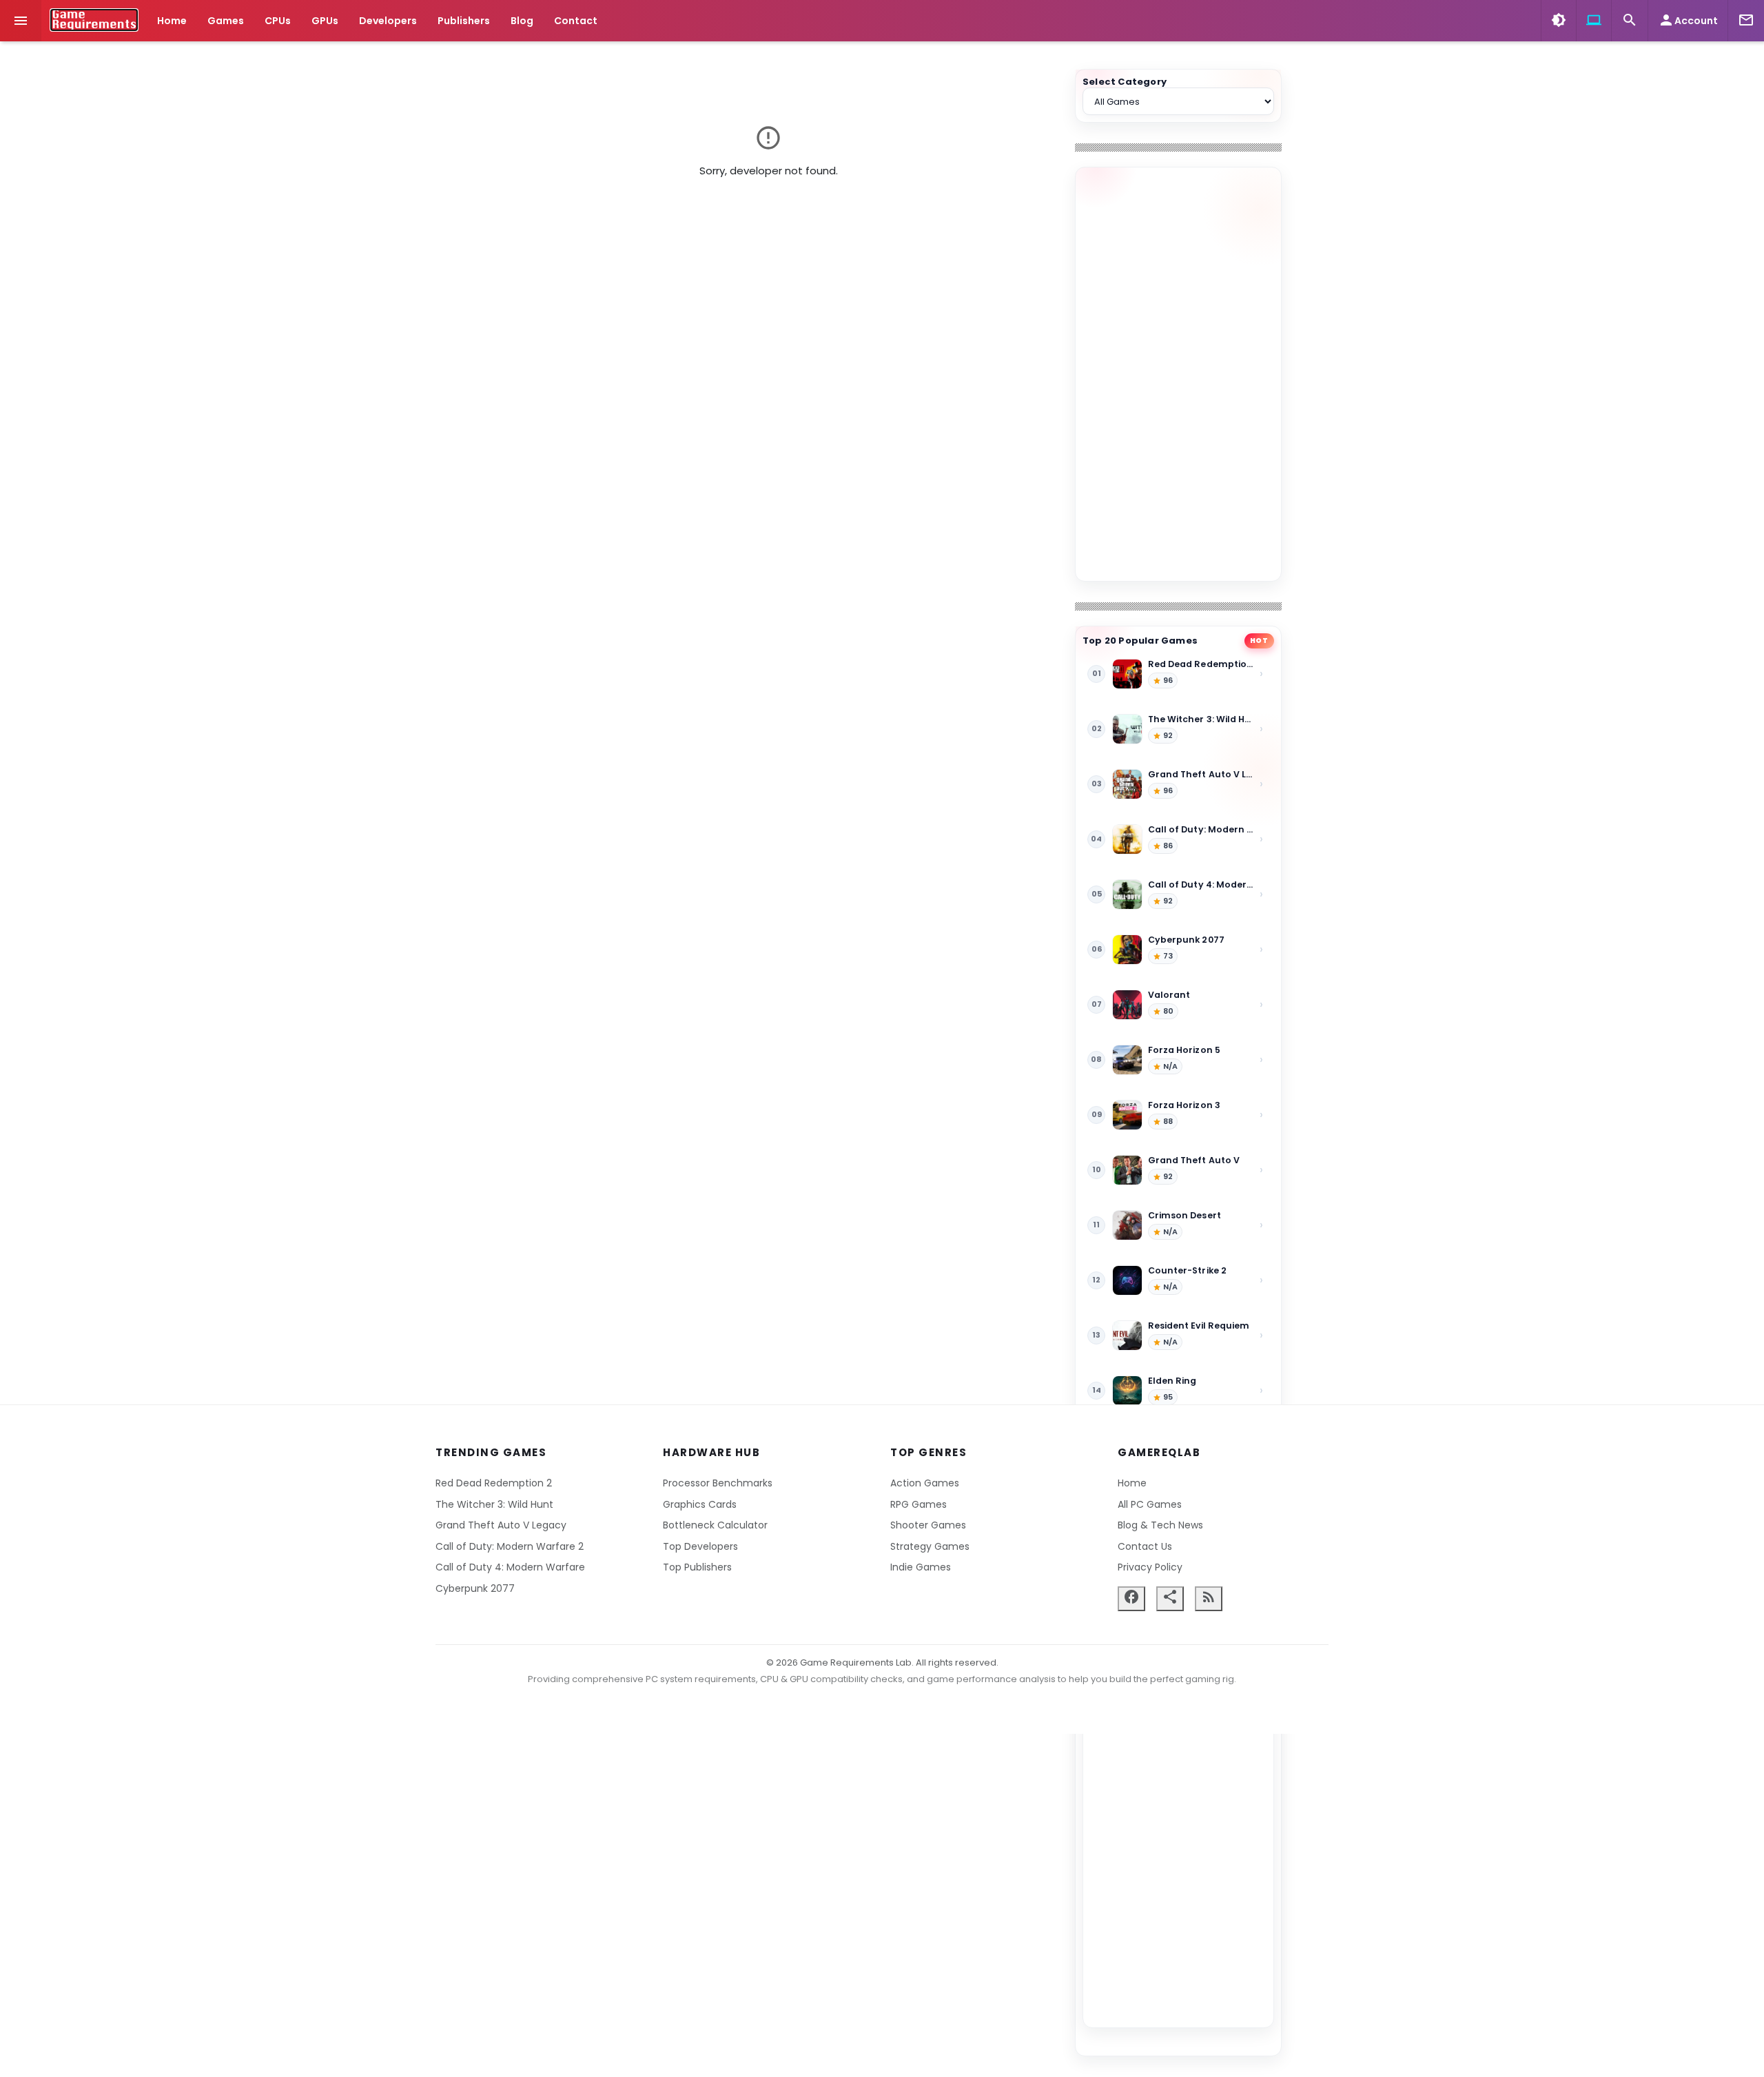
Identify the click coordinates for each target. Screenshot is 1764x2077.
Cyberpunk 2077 (475, 1588)
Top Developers (700, 1546)
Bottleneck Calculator (715, 1525)
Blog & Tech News (1160, 1525)
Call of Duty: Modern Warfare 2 (510, 1546)
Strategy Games (930, 1546)
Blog (522, 21)
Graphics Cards (700, 1504)
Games (226, 21)
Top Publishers (697, 1567)
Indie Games (921, 1567)
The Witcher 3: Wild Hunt (494, 1504)
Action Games (925, 1483)
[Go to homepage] (94, 20)
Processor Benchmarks (718, 1483)
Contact (576, 21)
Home (172, 21)
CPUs (278, 21)
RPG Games (919, 1504)
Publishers (464, 21)
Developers (388, 21)
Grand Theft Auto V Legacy (501, 1525)
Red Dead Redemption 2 (494, 1483)
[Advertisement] (1178, 374)
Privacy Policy (1150, 1567)
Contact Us (1145, 1546)
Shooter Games (928, 1525)
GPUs (325, 21)
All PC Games (1150, 1504)
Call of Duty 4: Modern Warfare (510, 1567)
